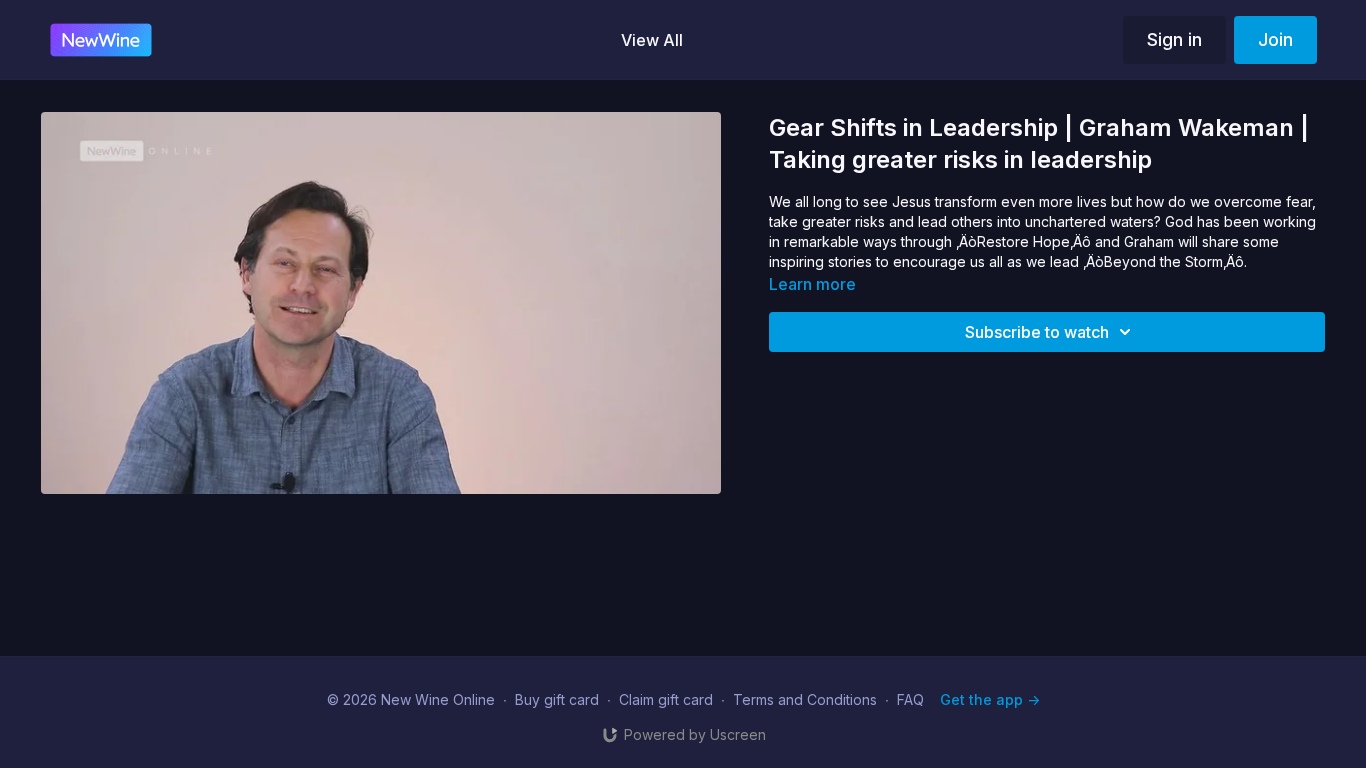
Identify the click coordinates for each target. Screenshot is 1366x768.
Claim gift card (666, 699)
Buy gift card (557, 699)
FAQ (910, 699)
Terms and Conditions (805, 699)
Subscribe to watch (1037, 332)
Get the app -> (990, 699)
